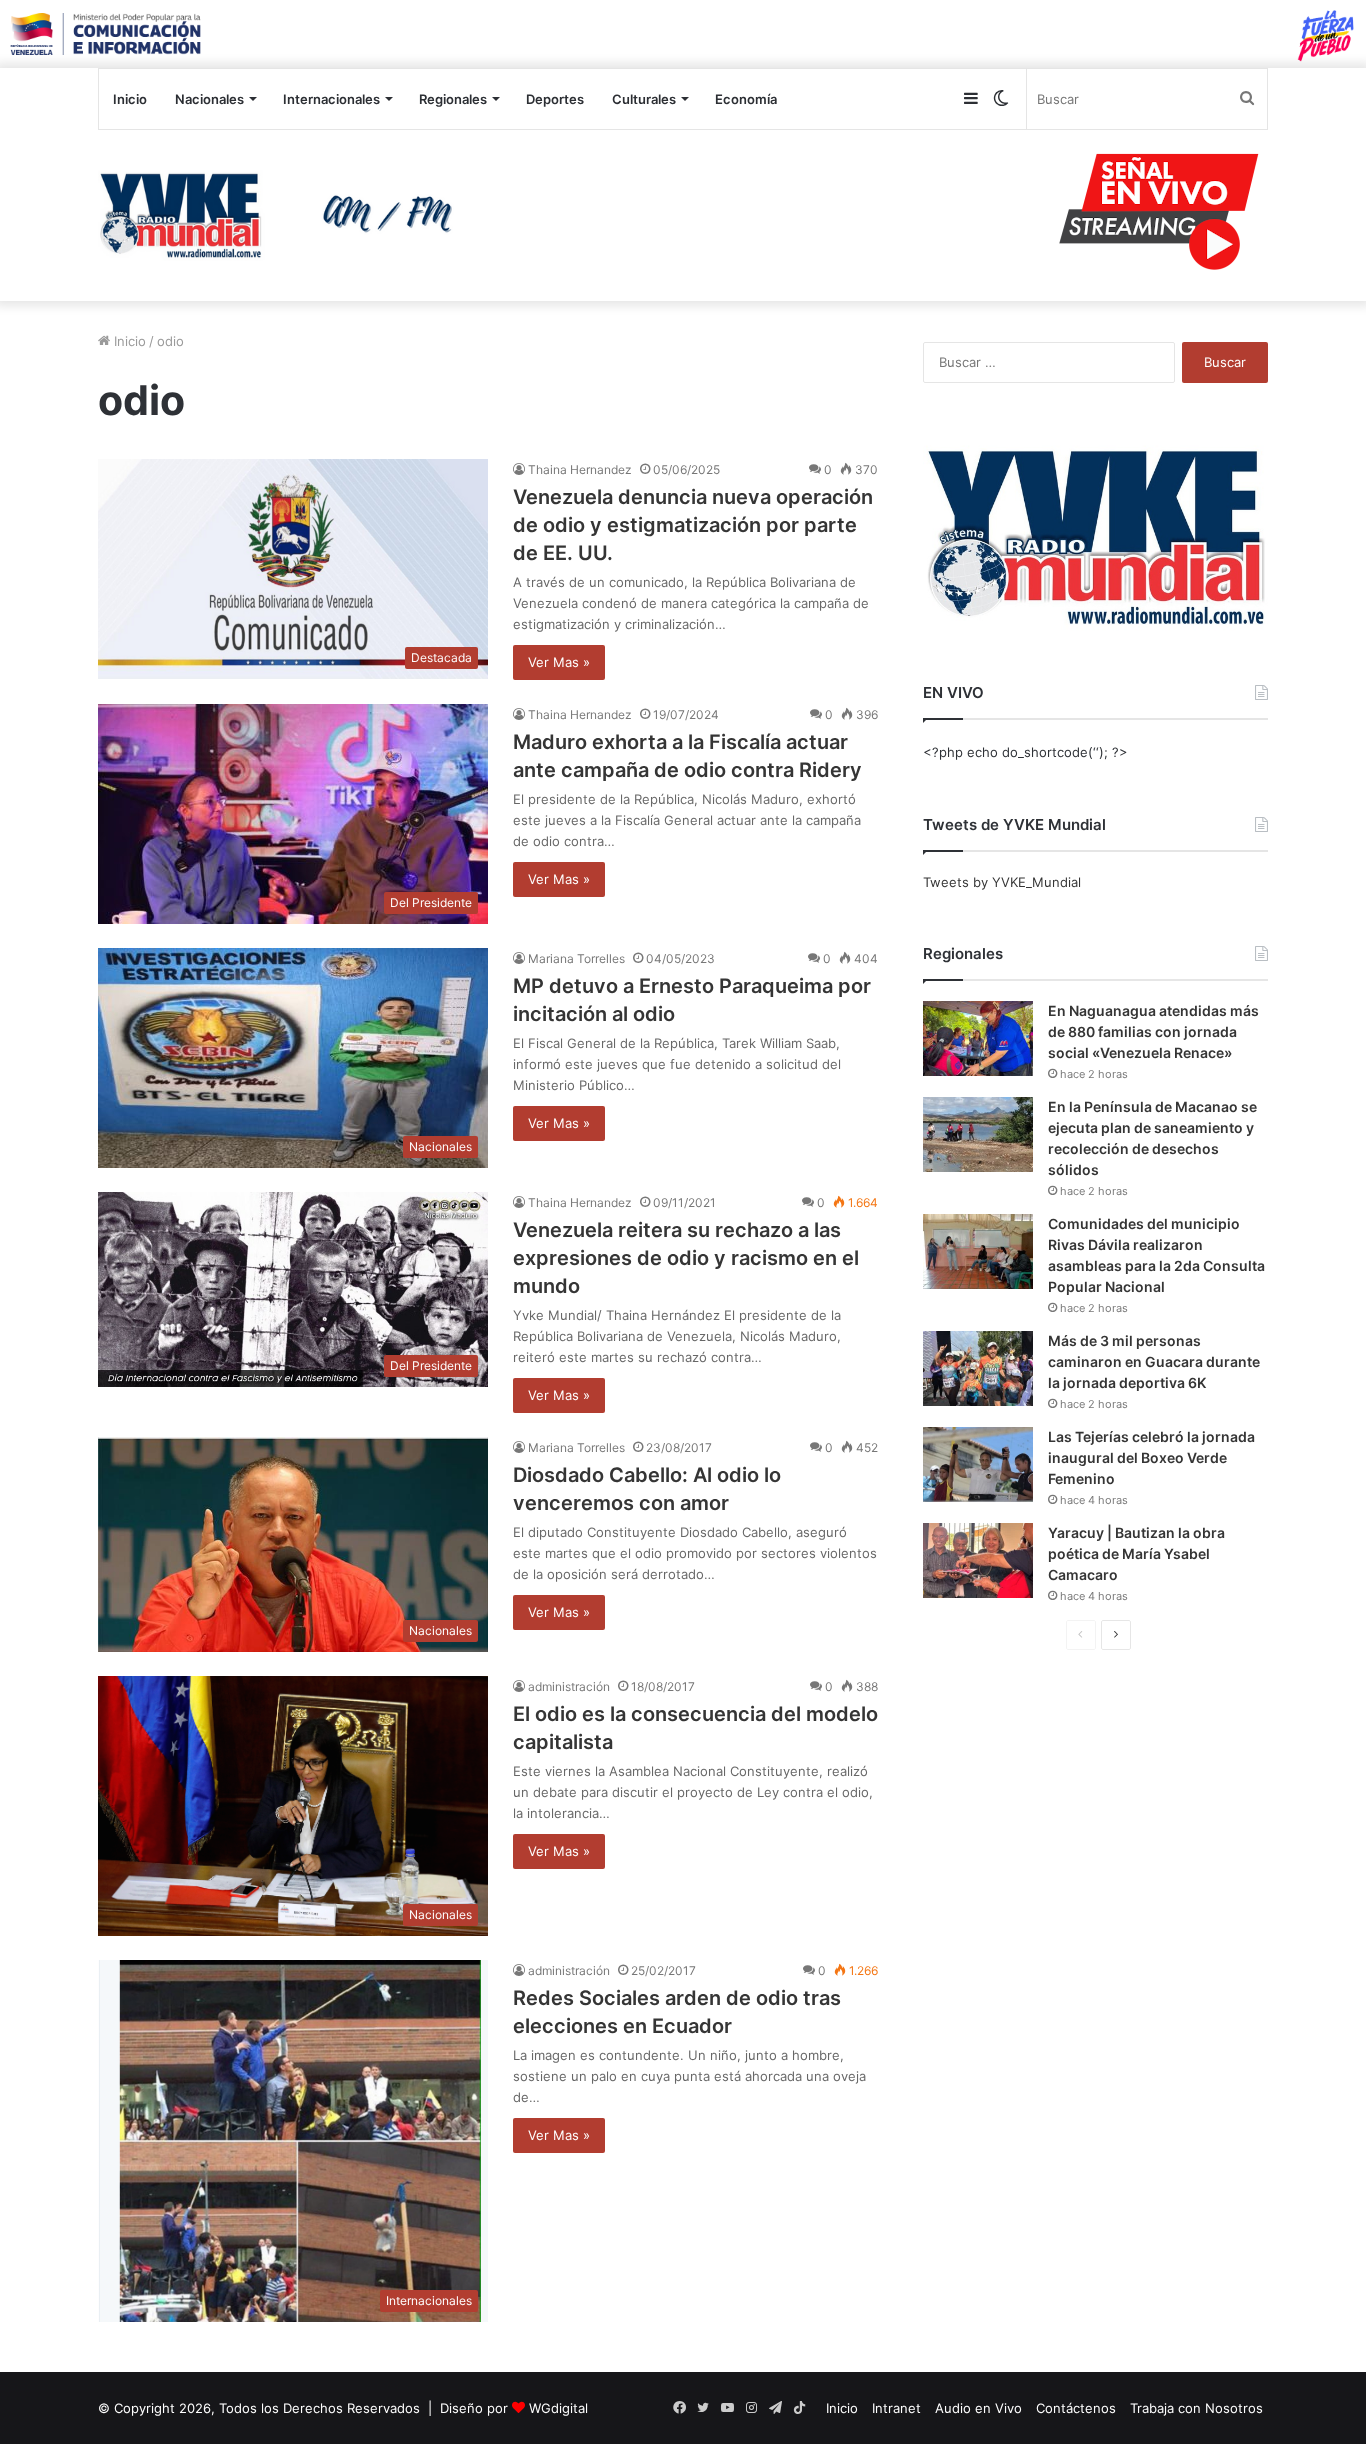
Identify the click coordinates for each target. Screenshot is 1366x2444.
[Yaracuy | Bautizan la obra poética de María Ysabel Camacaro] (978, 1560)
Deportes (555, 99)
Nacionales (209, 99)
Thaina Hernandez (580, 469)
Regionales (453, 99)
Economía (746, 99)
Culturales (644, 99)
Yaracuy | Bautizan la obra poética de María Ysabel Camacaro (1136, 1553)
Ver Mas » (559, 662)
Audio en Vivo (978, 2408)
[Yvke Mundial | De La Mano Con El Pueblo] (283, 215)
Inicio (130, 99)
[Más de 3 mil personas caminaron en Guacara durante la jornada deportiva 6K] (978, 1368)
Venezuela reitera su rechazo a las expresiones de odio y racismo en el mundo (686, 1258)
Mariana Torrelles (576, 958)
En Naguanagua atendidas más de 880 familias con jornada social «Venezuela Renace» (1153, 1031)
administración (569, 1686)
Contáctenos (1076, 2408)
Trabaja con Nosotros (1196, 2408)
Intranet (896, 2408)
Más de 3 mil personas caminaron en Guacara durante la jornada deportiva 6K (1154, 1361)
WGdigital (558, 2408)
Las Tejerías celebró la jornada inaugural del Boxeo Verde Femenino (1151, 1457)
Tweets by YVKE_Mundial (1002, 882)
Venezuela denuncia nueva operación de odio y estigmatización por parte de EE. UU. (693, 525)
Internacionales (331, 99)
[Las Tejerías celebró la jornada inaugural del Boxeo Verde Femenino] (978, 1464)
